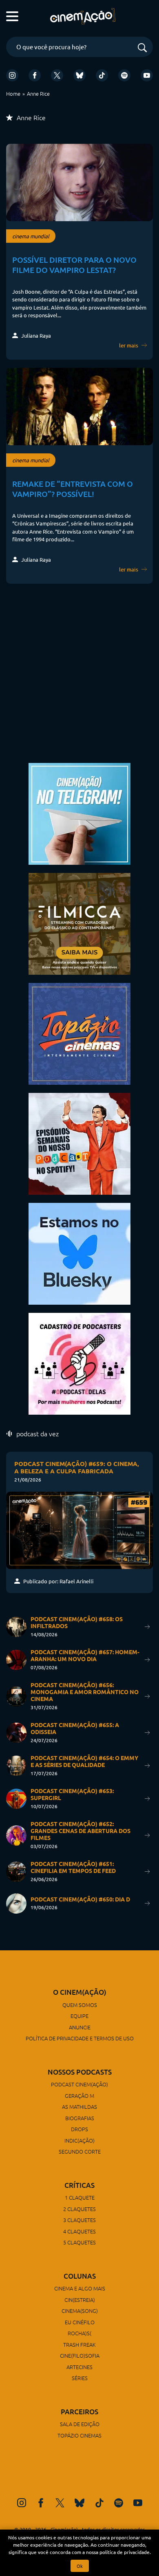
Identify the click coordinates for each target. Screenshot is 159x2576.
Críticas (79, 2185)
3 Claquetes (79, 2220)
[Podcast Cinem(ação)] (79, 1143)
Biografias (80, 2118)
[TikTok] (102, 75)
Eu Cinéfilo (80, 2322)
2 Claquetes (79, 2209)
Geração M (79, 2096)
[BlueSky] (79, 75)
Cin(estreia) (80, 2300)
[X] (57, 75)
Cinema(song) (80, 2311)
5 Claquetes (79, 2242)
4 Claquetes (79, 2231)
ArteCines (79, 2367)
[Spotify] (124, 75)
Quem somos (80, 2005)
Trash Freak (79, 2344)
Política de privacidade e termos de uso (80, 2038)
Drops (79, 2129)
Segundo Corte (80, 2151)
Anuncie (80, 2027)
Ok (80, 2566)
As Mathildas (79, 2107)
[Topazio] (79, 1033)
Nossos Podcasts (80, 2072)
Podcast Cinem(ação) (79, 2084)
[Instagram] (12, 75)
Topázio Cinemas (79, 2435)
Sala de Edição (80, 2424)
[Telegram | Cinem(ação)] (79, 813)
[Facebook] (35, 75)
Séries (80, 2378)
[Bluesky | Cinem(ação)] (79, 1253)
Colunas (80, 2276)
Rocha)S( (79, 2333)
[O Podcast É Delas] (79, 1363)
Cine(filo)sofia (80, 2355)
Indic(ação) (79, 2140)
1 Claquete (80, 2197)
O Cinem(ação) (80, 1992)
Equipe (79, 2016)
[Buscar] (142, 48)
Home (13, 93)
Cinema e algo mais (80, 2288)
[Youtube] (147, 75)
